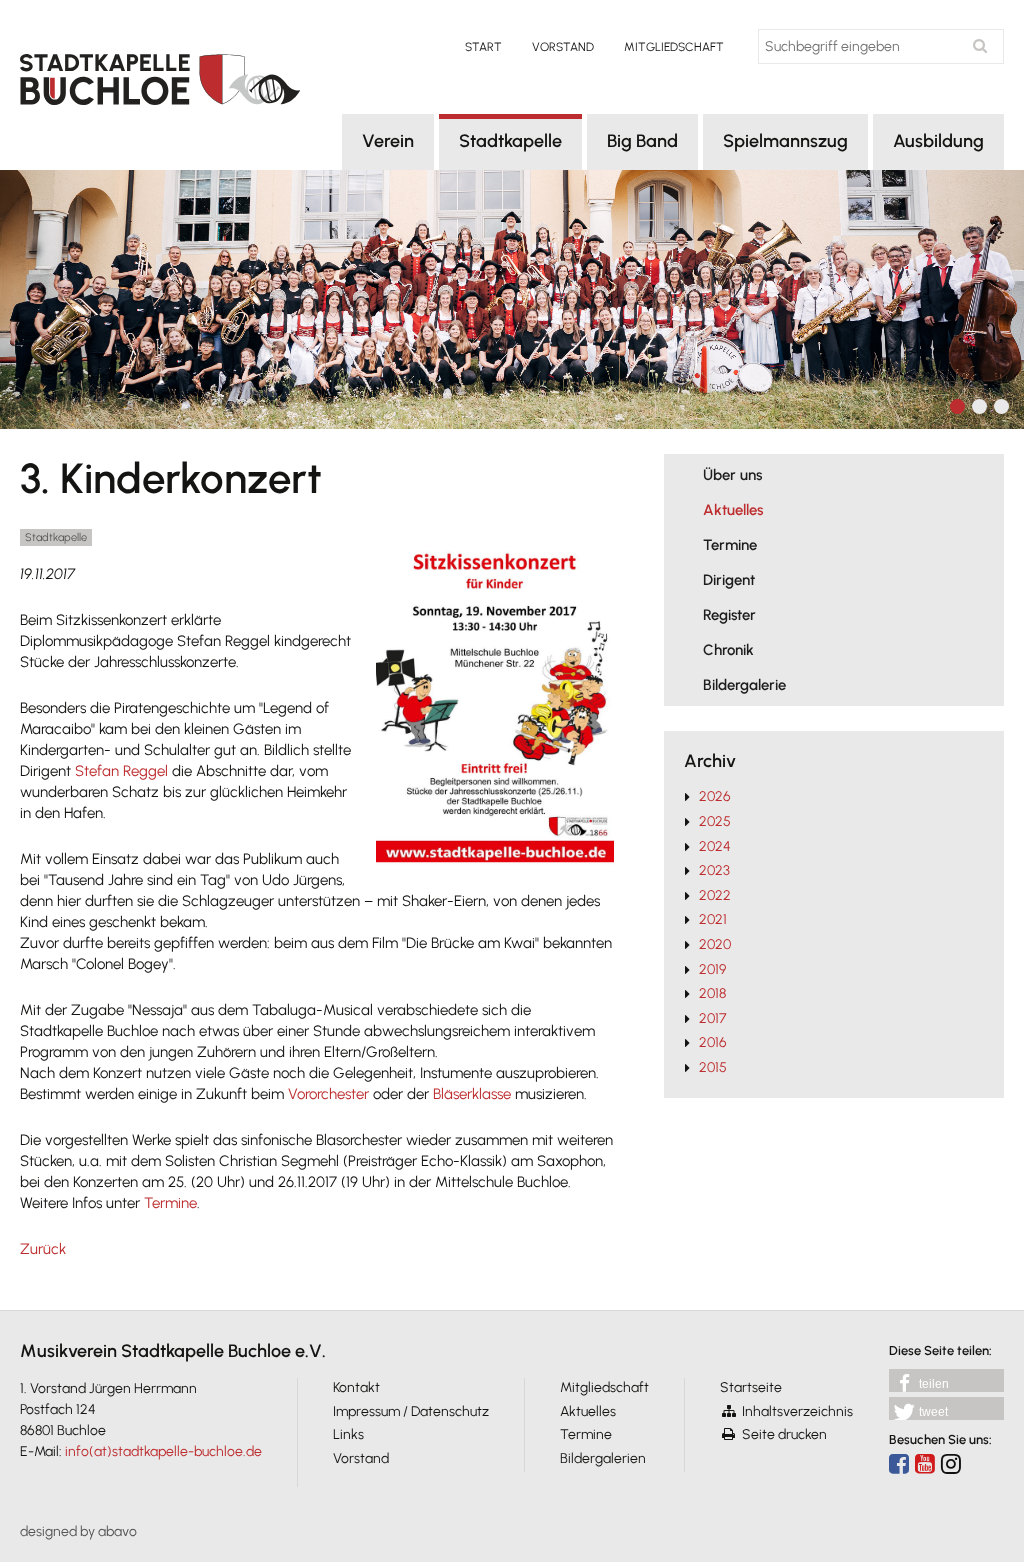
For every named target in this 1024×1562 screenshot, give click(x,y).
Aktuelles (733, 510)
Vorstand (563, 47)
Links (348, 1434)
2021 (713, 919)
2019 (712, 969)
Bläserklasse (472, 1094)
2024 (715, 846)
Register (729, 615)
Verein (388, 141)
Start (483, 47)
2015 (713, 1067)
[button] (946, 1380)
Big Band (642, 141)
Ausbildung (938, 141)
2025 (715, 821)
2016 (713, 1042)
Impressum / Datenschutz (411, 1411)
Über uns (732, 475)
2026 (715, 796)
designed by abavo (78, 1531)
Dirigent (729, 580)
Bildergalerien (603, 1458)
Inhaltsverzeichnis (797, 1411)
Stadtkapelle (510, 141)
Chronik (728, 650)
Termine (170, 1203)
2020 (715, 944)
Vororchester (328, 1094)
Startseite (751, 1387)
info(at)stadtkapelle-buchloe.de (163, 1451)
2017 (712, 1018)
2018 (712, 993)
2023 (714, 870)
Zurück (43, 1249)
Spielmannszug (785, 141)
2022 (715, 895)
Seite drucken (784, 1434)
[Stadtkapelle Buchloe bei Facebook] (899, 1463)
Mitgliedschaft (674, 47)
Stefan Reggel (121, 771)
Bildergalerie (744, 685)
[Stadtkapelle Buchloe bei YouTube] (925, 1463)
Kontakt (356, 1387)
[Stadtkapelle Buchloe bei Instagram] (951, 1463)
